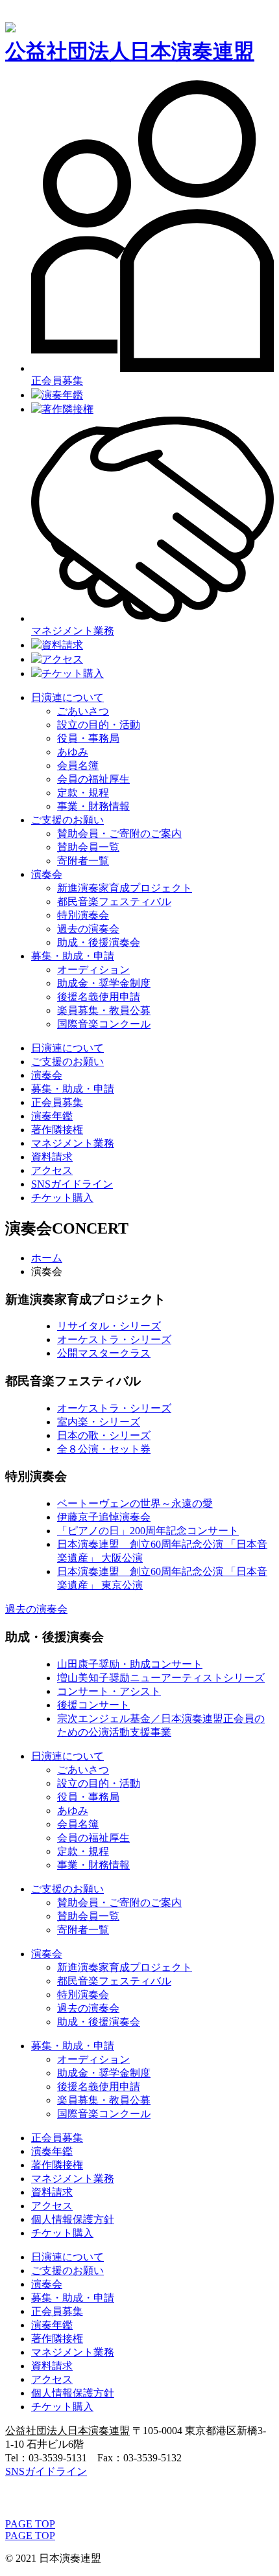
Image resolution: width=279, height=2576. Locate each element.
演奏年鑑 (62, 395)
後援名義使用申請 (99, 997)
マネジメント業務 (73, 1143)
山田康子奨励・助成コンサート (130, 1664)
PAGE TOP (30, 2524)
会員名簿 (78, 765)
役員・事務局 (88, 738)
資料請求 (62, 645)
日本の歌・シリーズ (104, 1435)
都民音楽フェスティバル (114, 902)
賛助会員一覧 (88, 847)
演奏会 (47, 874)
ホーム (47, 1258)
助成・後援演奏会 (99, 942)
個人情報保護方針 (73, 2219)
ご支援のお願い (67, 820)
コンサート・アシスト (109, 1691)
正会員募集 (57, 1102)
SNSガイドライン (72, 1184)
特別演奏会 (83, 915)
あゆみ (73, 752)
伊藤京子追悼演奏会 (104, 1517)
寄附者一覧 (83, 861)
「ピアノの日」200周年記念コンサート (148, 1531)
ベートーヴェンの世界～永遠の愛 (135, 1503)
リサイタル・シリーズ (109, 1326)
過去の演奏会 (88, 929)
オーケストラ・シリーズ (114, 1340)
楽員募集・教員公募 (104, 1010)
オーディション (93, 970)
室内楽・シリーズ (99, 1422)
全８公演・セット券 (104, 1449)
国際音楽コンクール (104, 1024)
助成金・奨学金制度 (104, 983)
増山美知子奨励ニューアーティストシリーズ (161, 1678)
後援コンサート (93, 1705)
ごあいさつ (83, 711)
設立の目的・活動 (99, 725)
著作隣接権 (67, 409)
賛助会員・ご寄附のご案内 (119, 834)
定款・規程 (83, 793)
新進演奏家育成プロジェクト (125, 888)
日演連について (67, 697)
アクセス (62, 659)
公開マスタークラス (104, 1353)
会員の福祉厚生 (93, 779)
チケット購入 (73, 673)
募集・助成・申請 (73, 956)
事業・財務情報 (93, 806)
